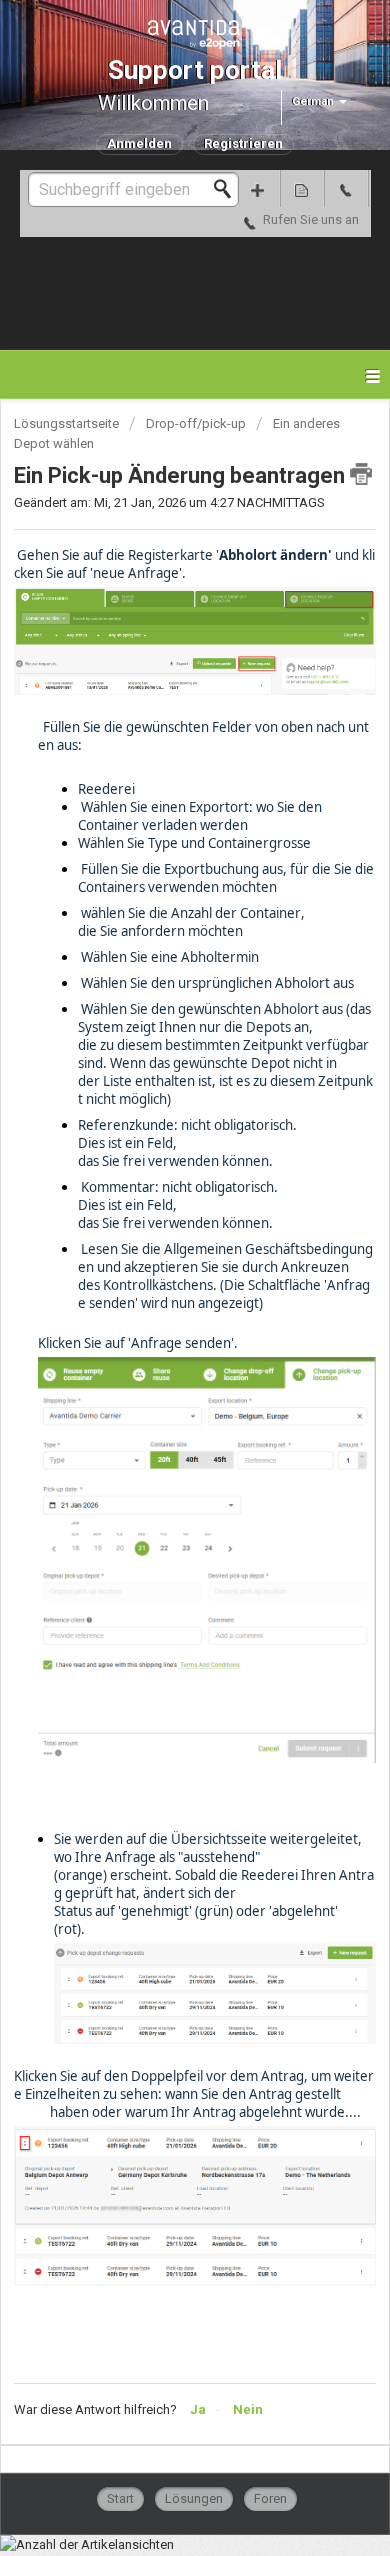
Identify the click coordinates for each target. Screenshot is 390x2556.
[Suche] (228, 189)
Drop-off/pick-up (196, 423)
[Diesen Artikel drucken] (361, 474)
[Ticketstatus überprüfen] (302, 188)
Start (120, 2498)
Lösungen (194, 2498)
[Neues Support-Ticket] (258, 188)
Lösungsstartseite (68, 423)
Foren (270, 2498)
